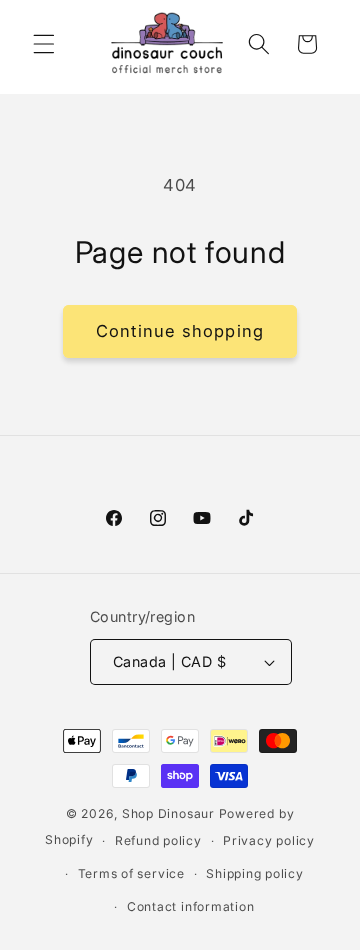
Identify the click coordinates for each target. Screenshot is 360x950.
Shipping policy (255, 873)
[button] (44, 44)
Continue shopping (180, 331)
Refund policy (158, 840)
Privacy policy (269, 840)
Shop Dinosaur (168, 813)
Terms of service (131, 873)
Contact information (191, 906)
